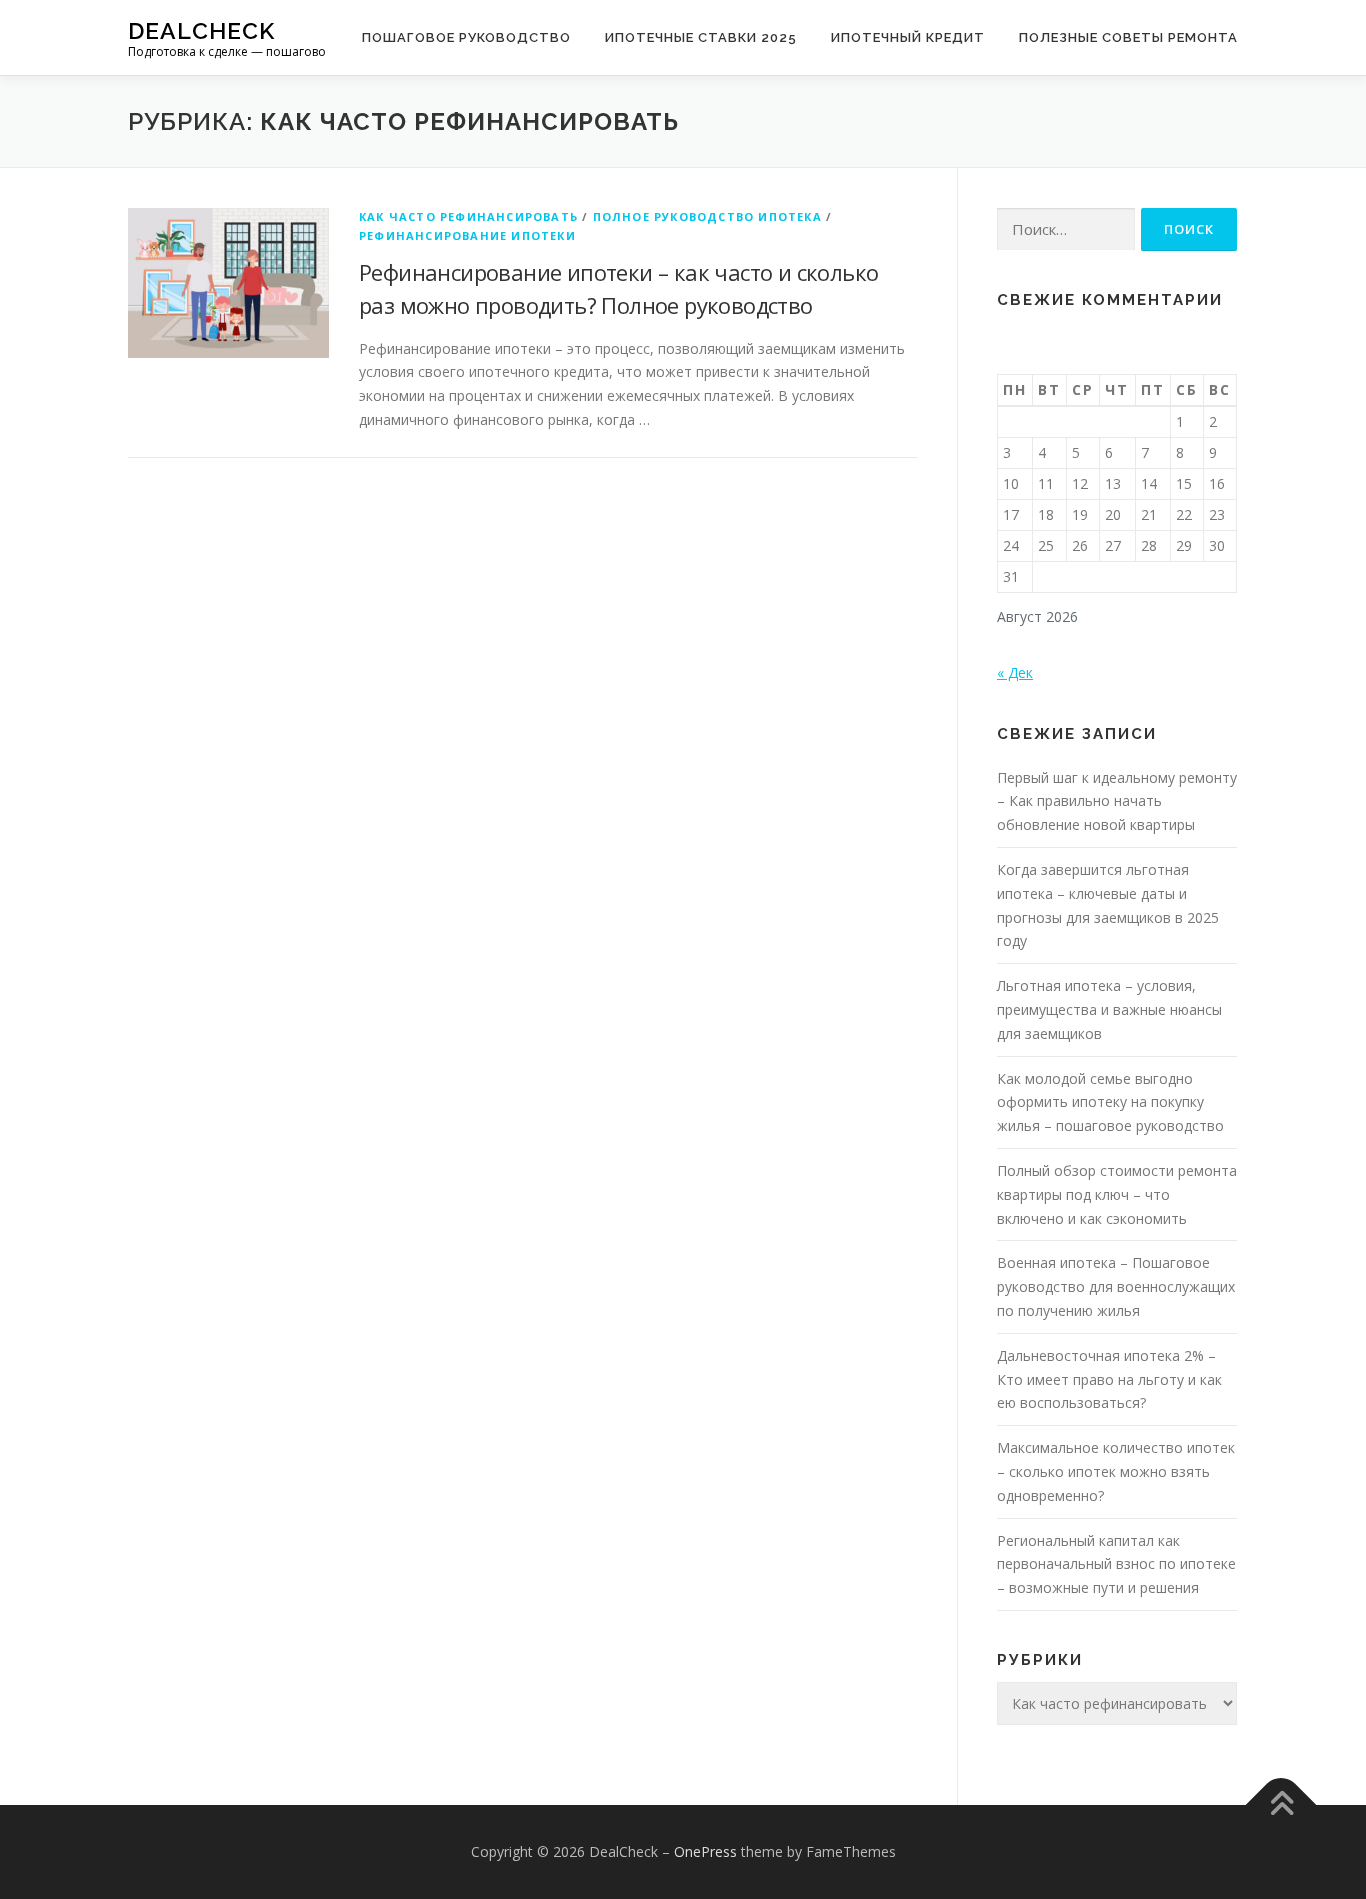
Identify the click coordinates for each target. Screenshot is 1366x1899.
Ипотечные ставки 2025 (701, 37)
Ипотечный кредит (908, 37)
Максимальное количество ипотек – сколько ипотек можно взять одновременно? (1116, 1471)
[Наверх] (1281, 1805)
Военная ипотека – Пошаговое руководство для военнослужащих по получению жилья (1116, 1286)
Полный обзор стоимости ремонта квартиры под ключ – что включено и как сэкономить (1117, 1194)
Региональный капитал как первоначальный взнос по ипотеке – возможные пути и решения (1116, 1564)
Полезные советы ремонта (1128, 37)
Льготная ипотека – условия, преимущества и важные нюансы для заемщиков (1109, 1009)
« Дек (1015, 672)
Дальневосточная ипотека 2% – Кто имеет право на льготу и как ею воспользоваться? (1109, 1379)
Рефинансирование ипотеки (467, 235)
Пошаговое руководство (466, 37)
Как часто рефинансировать (468, 216)
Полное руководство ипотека (707, 216)
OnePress (705, 1851)
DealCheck (201, 30)
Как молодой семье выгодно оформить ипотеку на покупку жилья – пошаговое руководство (1110, 1102)
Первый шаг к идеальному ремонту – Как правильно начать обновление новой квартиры (1117, 801)
